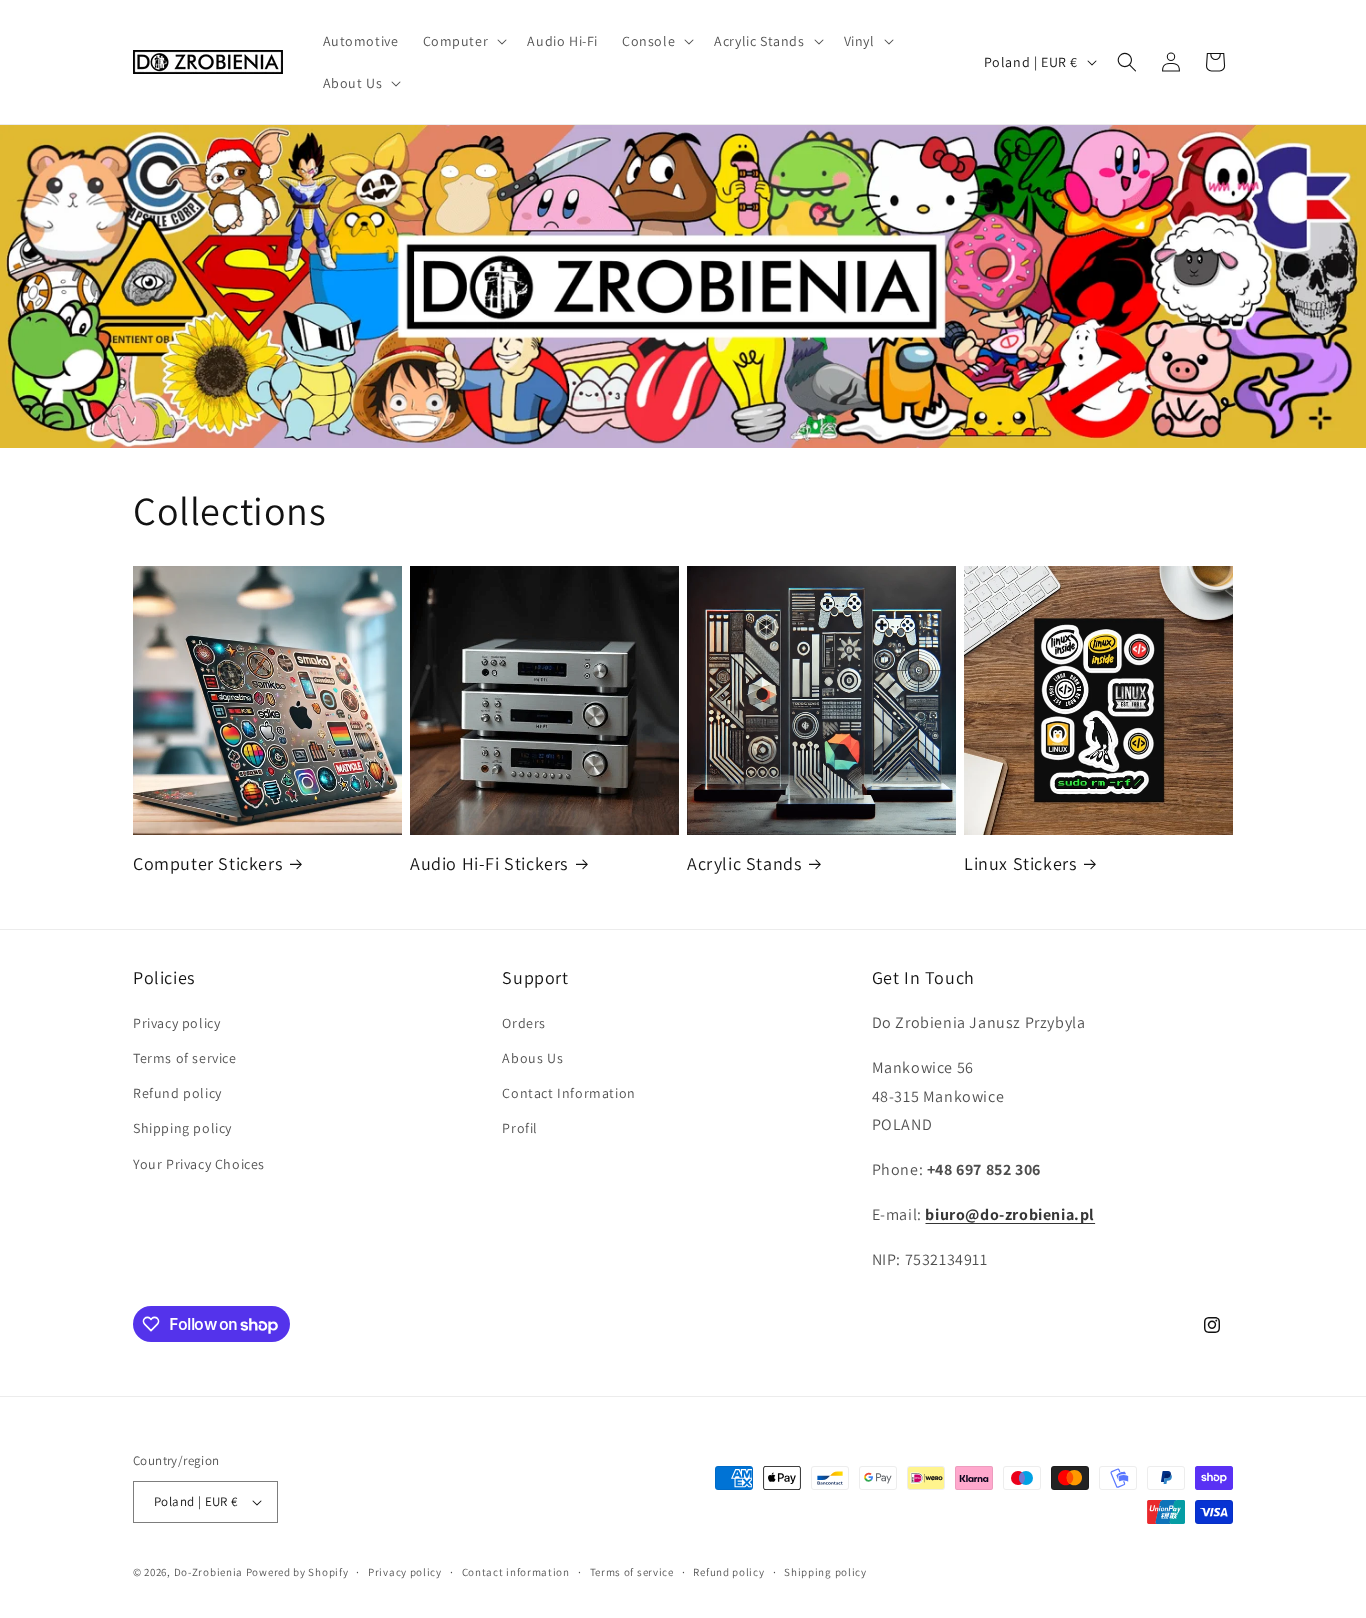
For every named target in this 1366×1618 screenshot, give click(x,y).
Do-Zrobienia (208, 1572)
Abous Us (532, 1058)
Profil (520, 1128)
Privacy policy (176, 1023)
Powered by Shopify (297, 1572)
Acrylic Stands (744, 863)
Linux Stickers (1020, 863)
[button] (463, 41)
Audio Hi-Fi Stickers (489, 863)
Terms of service (185, 1058)
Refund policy (177, 1093)
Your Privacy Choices (199, 1164)
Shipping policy (182, 1128)
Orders (524, 1023)
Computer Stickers (207, 863)
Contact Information (568, 1093)
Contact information (516, 1572)
